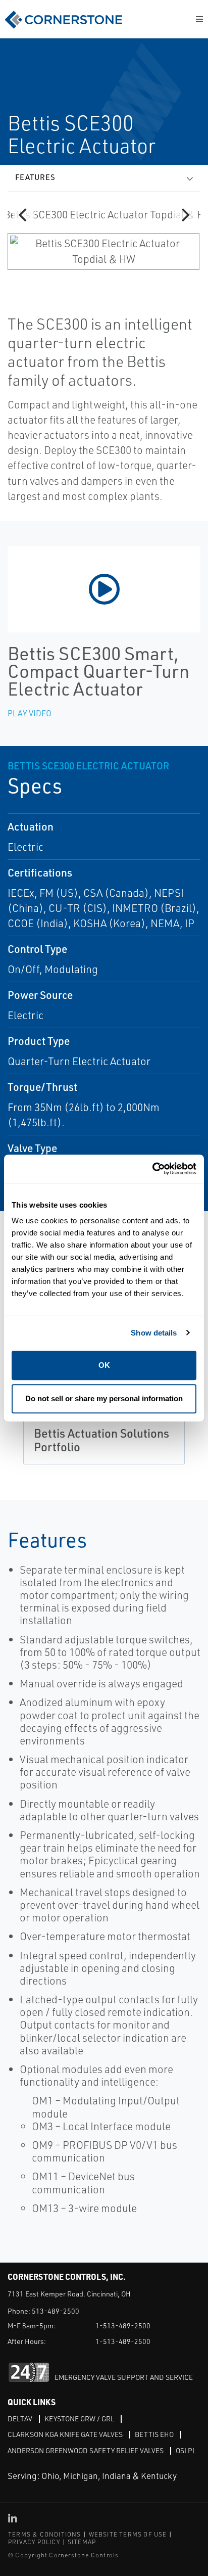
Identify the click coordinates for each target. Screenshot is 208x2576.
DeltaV (20, 2419)
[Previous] (24, 215)
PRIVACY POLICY (34, 2542)
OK (104, 1365)
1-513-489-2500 (123, 2326)
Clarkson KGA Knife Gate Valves (65, 2434)
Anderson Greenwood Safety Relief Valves (86, 2450)
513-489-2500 (56, 2311)
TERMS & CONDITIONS (45, 2534)
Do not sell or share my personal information (104, 1398)
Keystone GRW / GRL (79, 2419)
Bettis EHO (154, 2434)
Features (35, 177)
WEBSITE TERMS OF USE (128, 2534)
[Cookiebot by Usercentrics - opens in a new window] (152, 1169)
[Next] (184, 215)
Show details (154, 1333)
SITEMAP (82, 2542)
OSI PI (185, 2450)
